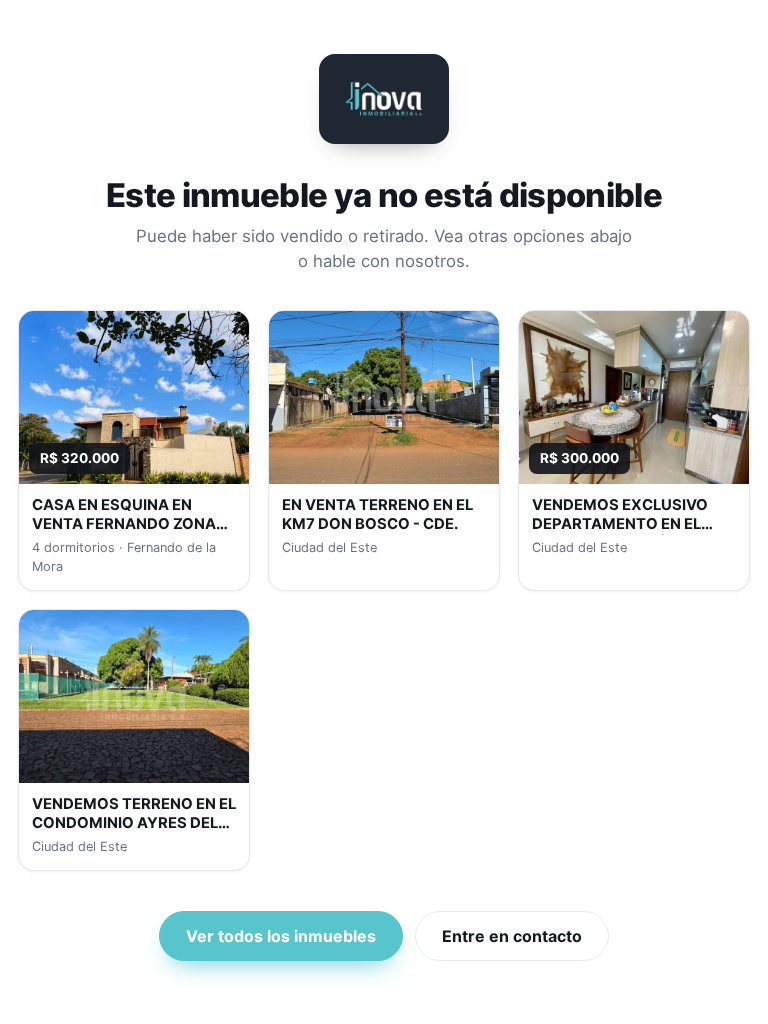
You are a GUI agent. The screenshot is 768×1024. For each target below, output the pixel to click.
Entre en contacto (512, 936)
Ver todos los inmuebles (281, 936)
